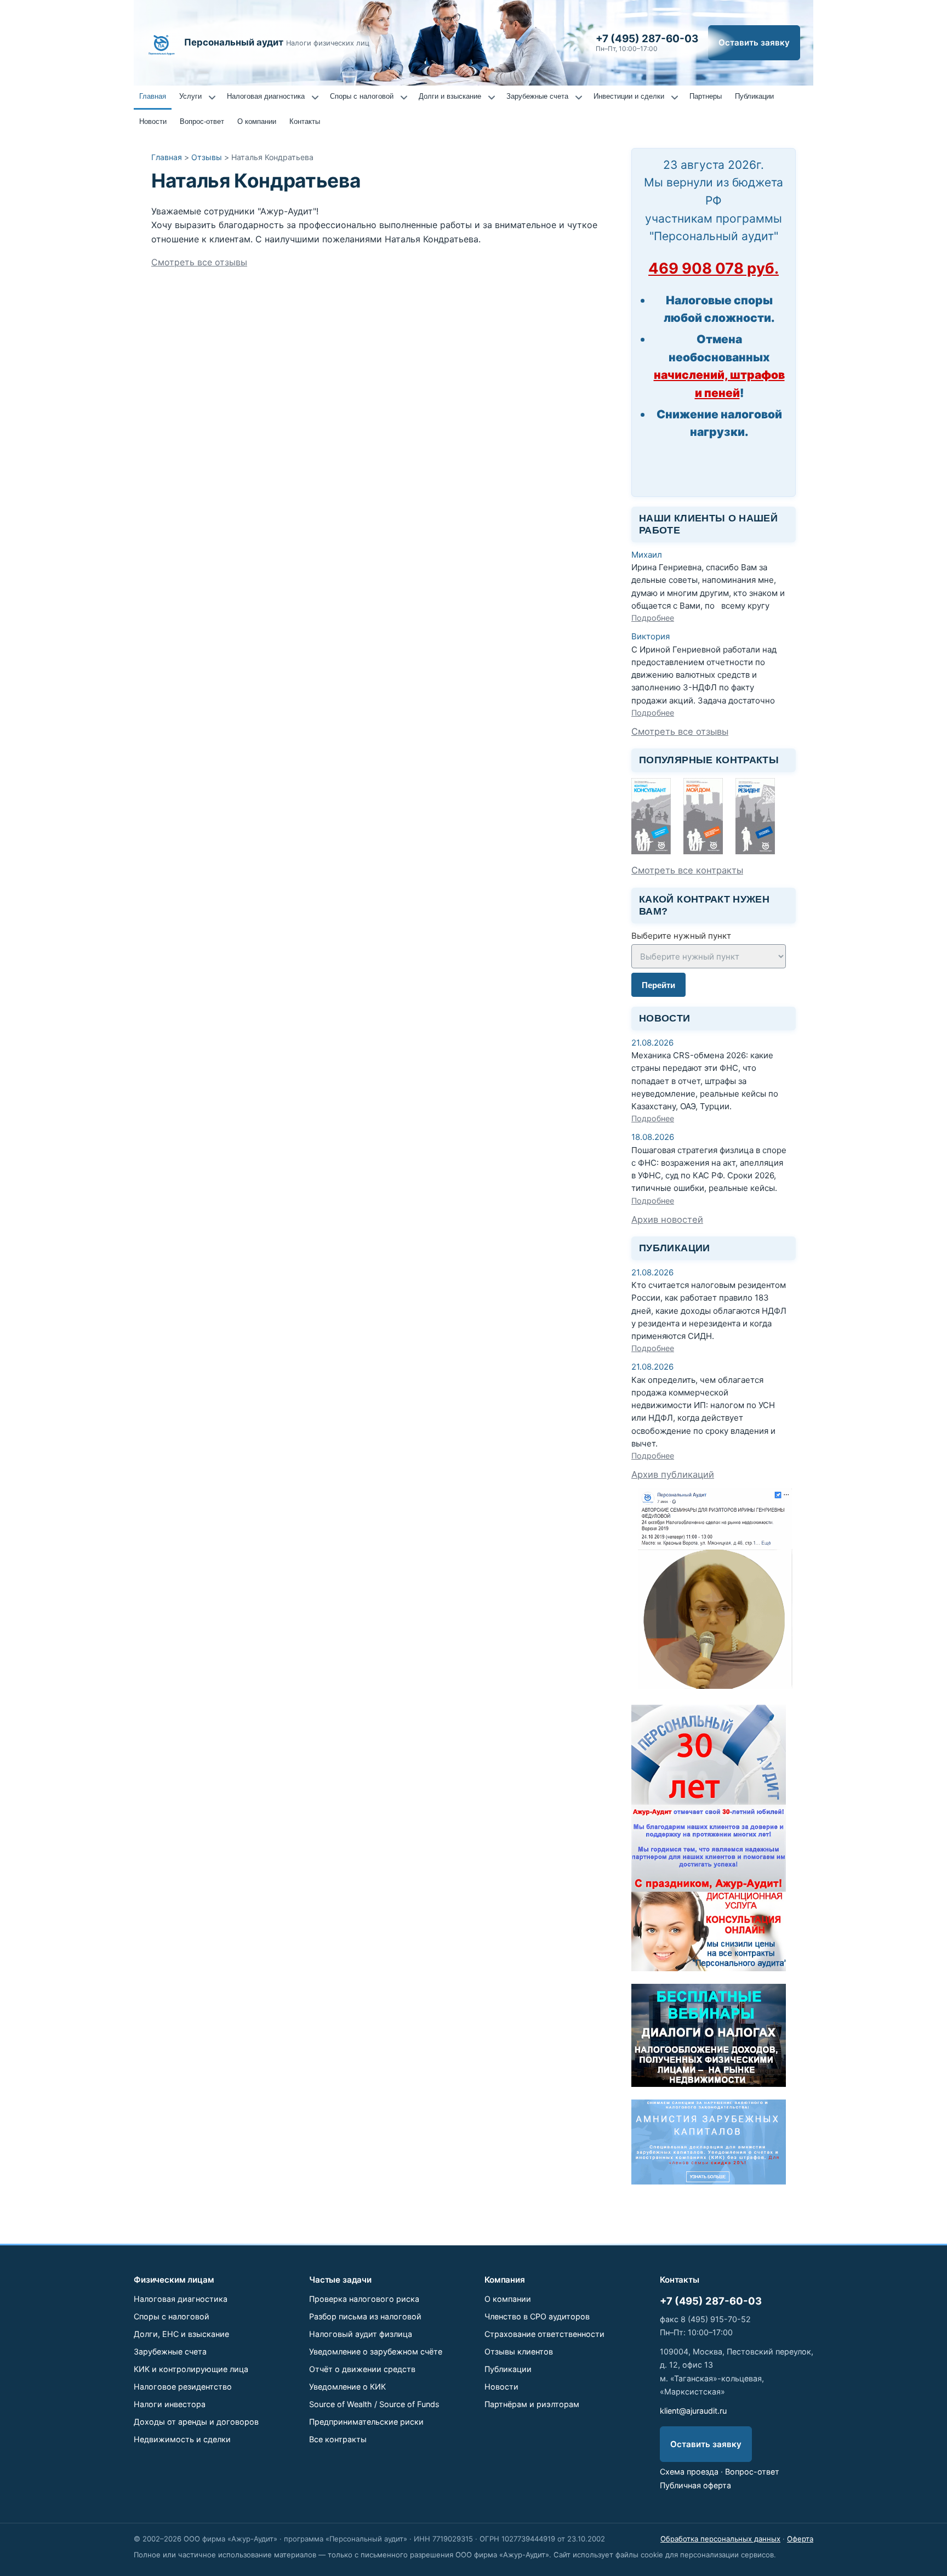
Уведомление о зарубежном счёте (376, 2351)
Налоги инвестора (170, 2404)
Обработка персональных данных (720, 2539)
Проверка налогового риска (364, 2299)
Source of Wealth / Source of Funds (374, 2404)
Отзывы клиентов (519, 2351)
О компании (257, 121)
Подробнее (653, 618)
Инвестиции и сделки (629, 96)
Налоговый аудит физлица (361, 2334)
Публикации (754, 96)
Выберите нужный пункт (681, 936)
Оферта (800, 2539)
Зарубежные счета (537, 96)
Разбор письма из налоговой (365, 2316)
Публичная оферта (695, 2485)
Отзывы (207, 157)
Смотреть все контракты (687, 870)
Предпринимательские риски (366, 2422)
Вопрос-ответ (202, 121)
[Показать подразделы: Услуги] (212, 98)
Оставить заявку (754, 42)
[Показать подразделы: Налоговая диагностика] (315, 98)
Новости (153, 121)
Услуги (190, 96)
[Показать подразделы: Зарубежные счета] (579, 98)
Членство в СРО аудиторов (537, 2316)
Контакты (305, 121)
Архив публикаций (673, 1474)
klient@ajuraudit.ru (693, 2411)
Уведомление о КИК (347, 2387)
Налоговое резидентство (183, 2387)
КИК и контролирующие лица (191, 2369)
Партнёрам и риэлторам (532, 2404)
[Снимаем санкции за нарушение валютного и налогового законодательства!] (709, 2181)
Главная (153, 96)
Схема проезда (689, 2472)
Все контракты (338, 2439)
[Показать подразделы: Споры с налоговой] (404, 98)
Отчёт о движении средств (362, 2369)
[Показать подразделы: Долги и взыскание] (492, 98)
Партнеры (706, 96)
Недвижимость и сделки (182, 2439)
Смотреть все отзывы (199, 262)
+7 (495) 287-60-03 (711, 2301)
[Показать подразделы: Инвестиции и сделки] (675, 98)
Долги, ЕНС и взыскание (181, 2334)
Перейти (658, 985)
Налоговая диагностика (266, 96)
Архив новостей (667, 1219)
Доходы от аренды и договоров (196, 2422)
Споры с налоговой (362, 96)
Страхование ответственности (544, 2334)
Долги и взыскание (450, 96)
